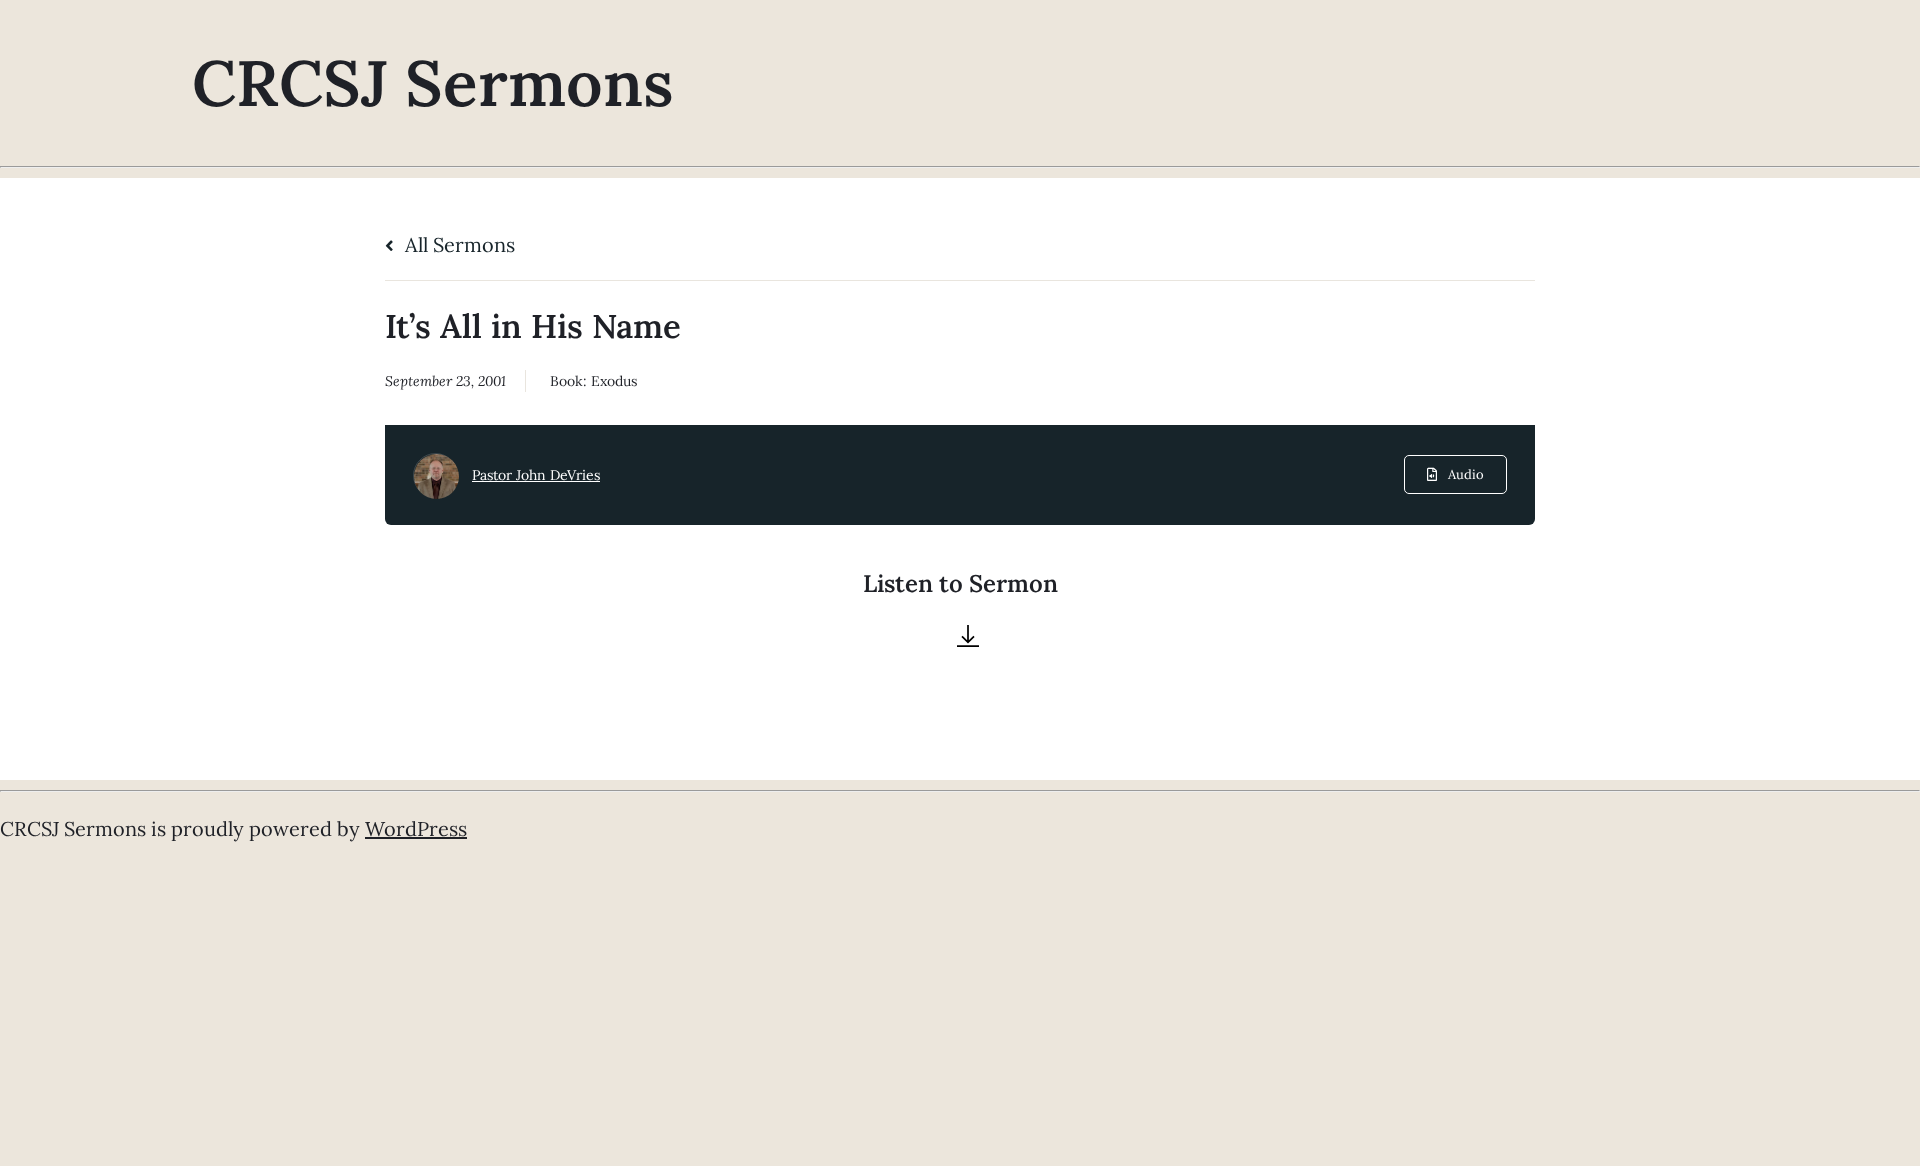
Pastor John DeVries (536, 475)
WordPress (416, 828)
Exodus (614, 381)
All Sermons (457, 244)
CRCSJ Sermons (433, 83)
